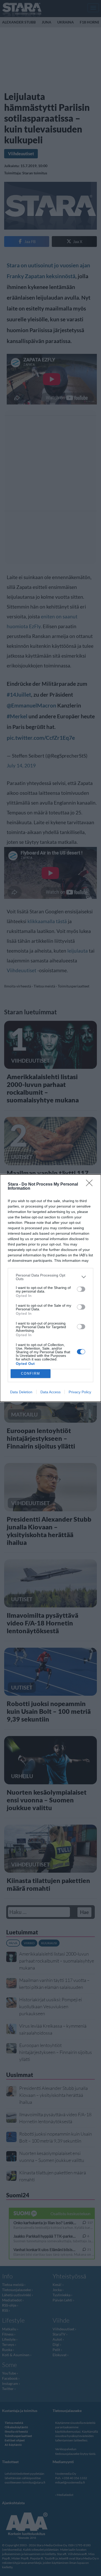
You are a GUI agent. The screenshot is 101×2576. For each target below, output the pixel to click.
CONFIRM (31, 1373)
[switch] (81, 1289)
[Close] (91, 1185)
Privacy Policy (80, 1392)
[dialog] (51, 1288)
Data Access (51, 1392)
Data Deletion (21, 1392)
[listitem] (51, 1277)
